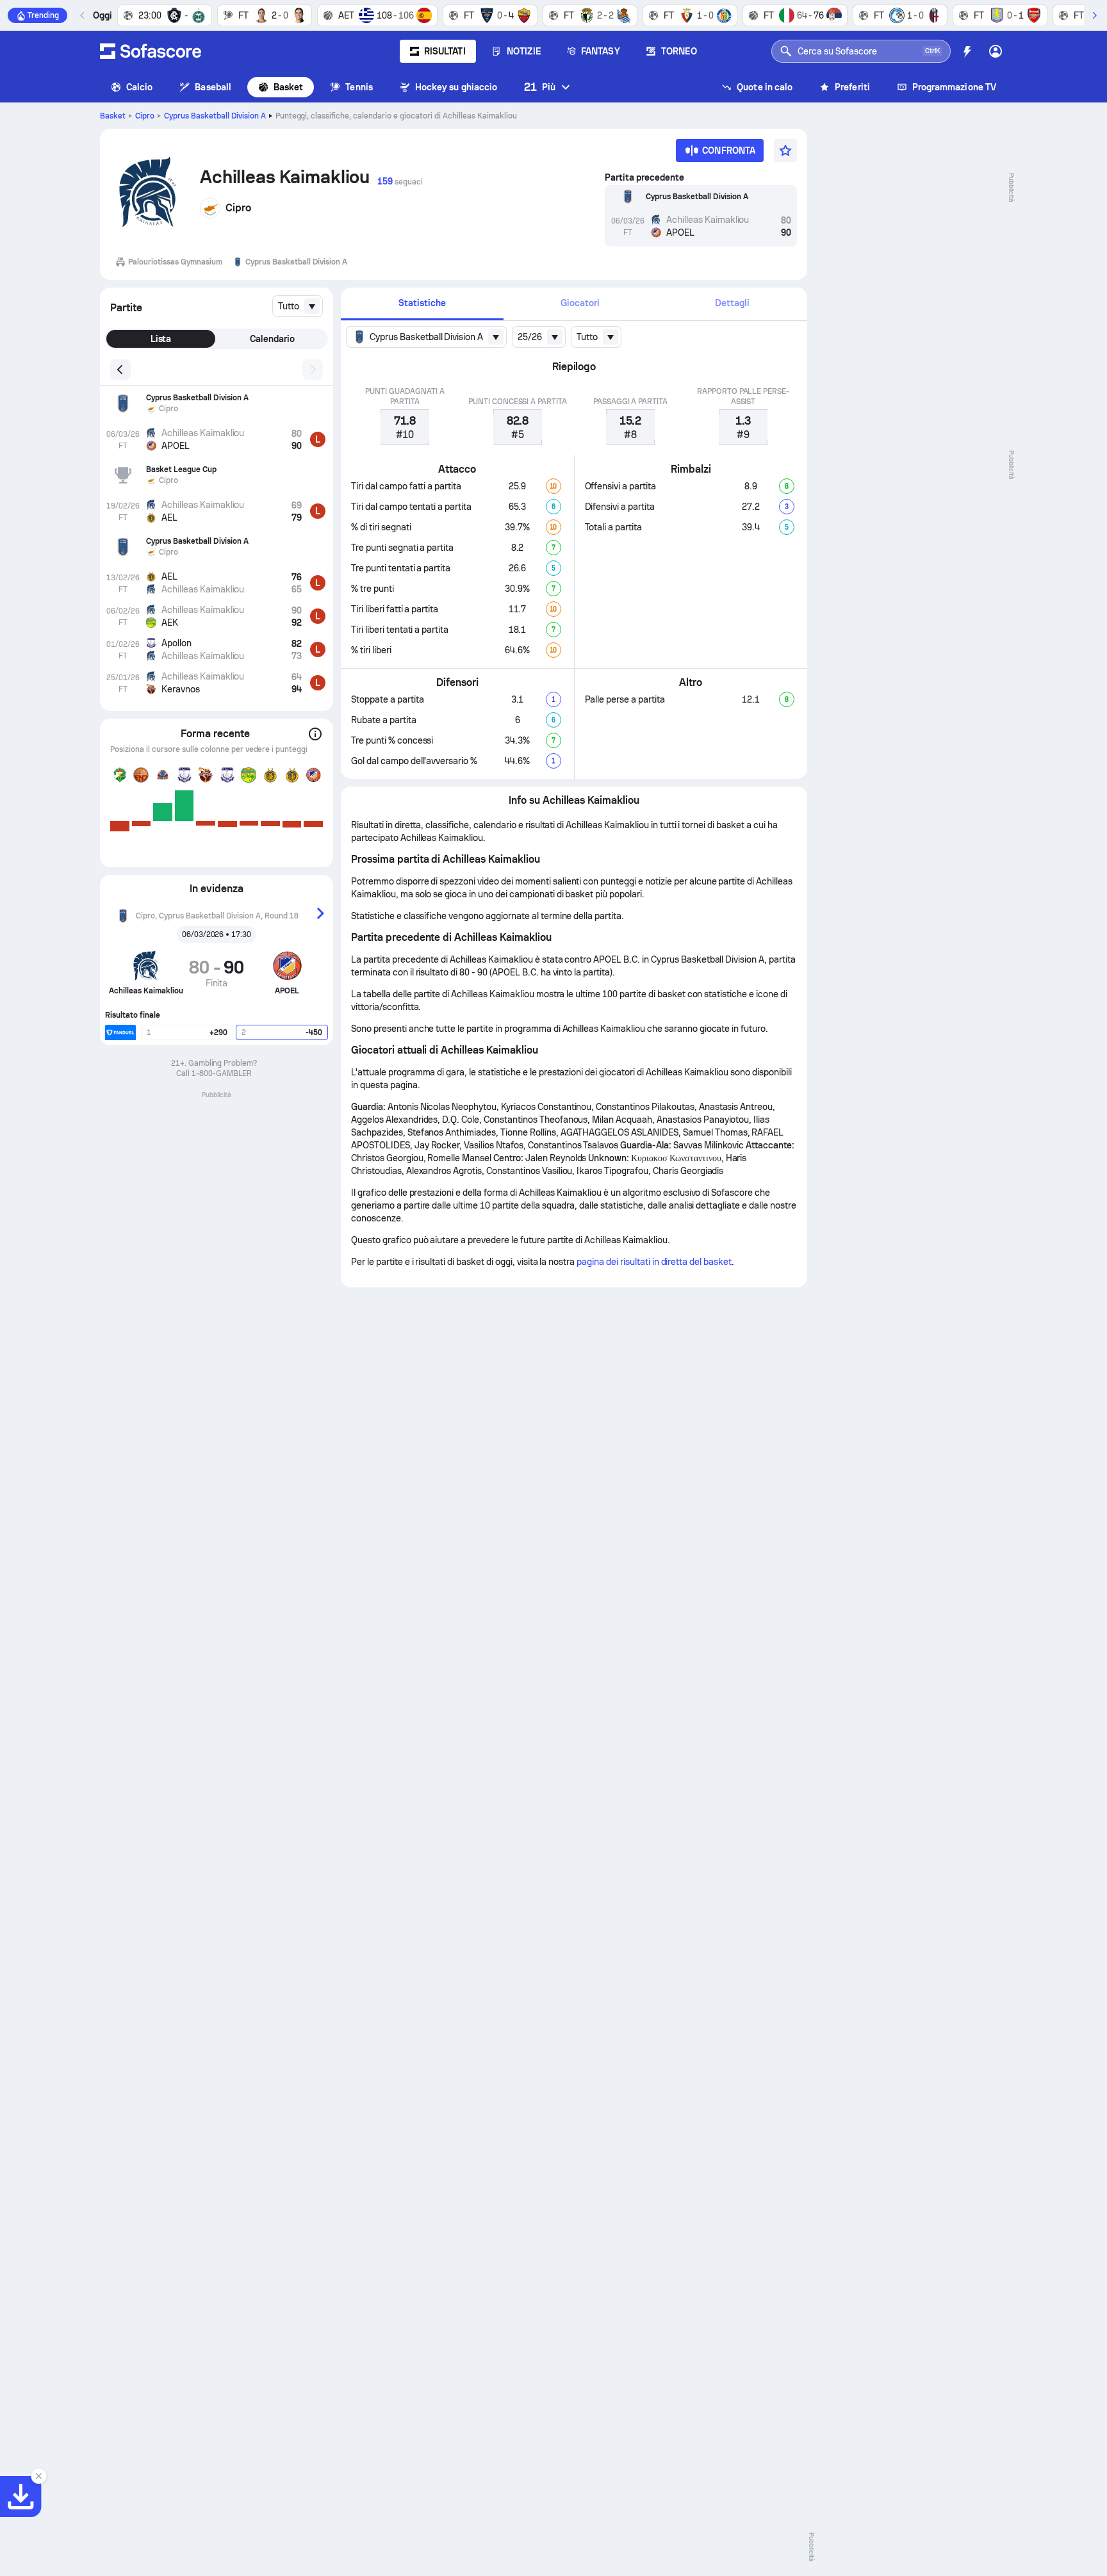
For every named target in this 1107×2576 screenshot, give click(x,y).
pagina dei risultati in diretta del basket (654, 1262)
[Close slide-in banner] (38, 2476)
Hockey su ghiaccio (456, 87)
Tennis (359, 87)
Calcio (139, 87)
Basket (288, 87)
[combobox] (298, 306)
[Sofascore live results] (151, 51)
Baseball (213, 87)
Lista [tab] (161, 339)
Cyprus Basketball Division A (215, 116)
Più (540, 87)
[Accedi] (996, 51)
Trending (43, 15)
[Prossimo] (1094, 15)
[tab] (422, 304)
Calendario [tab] (272, 339)
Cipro (145, 116)
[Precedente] (83, 15)
